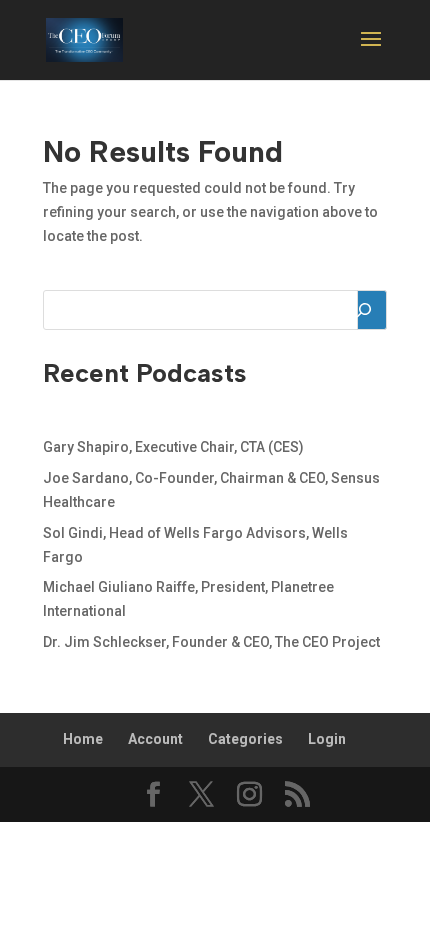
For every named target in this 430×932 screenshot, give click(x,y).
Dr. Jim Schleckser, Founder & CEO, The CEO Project (211, 642)
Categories (245, 739)
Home (83, 739)
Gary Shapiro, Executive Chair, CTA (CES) (173, 447)
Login (327, 739)
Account (155, 739)
